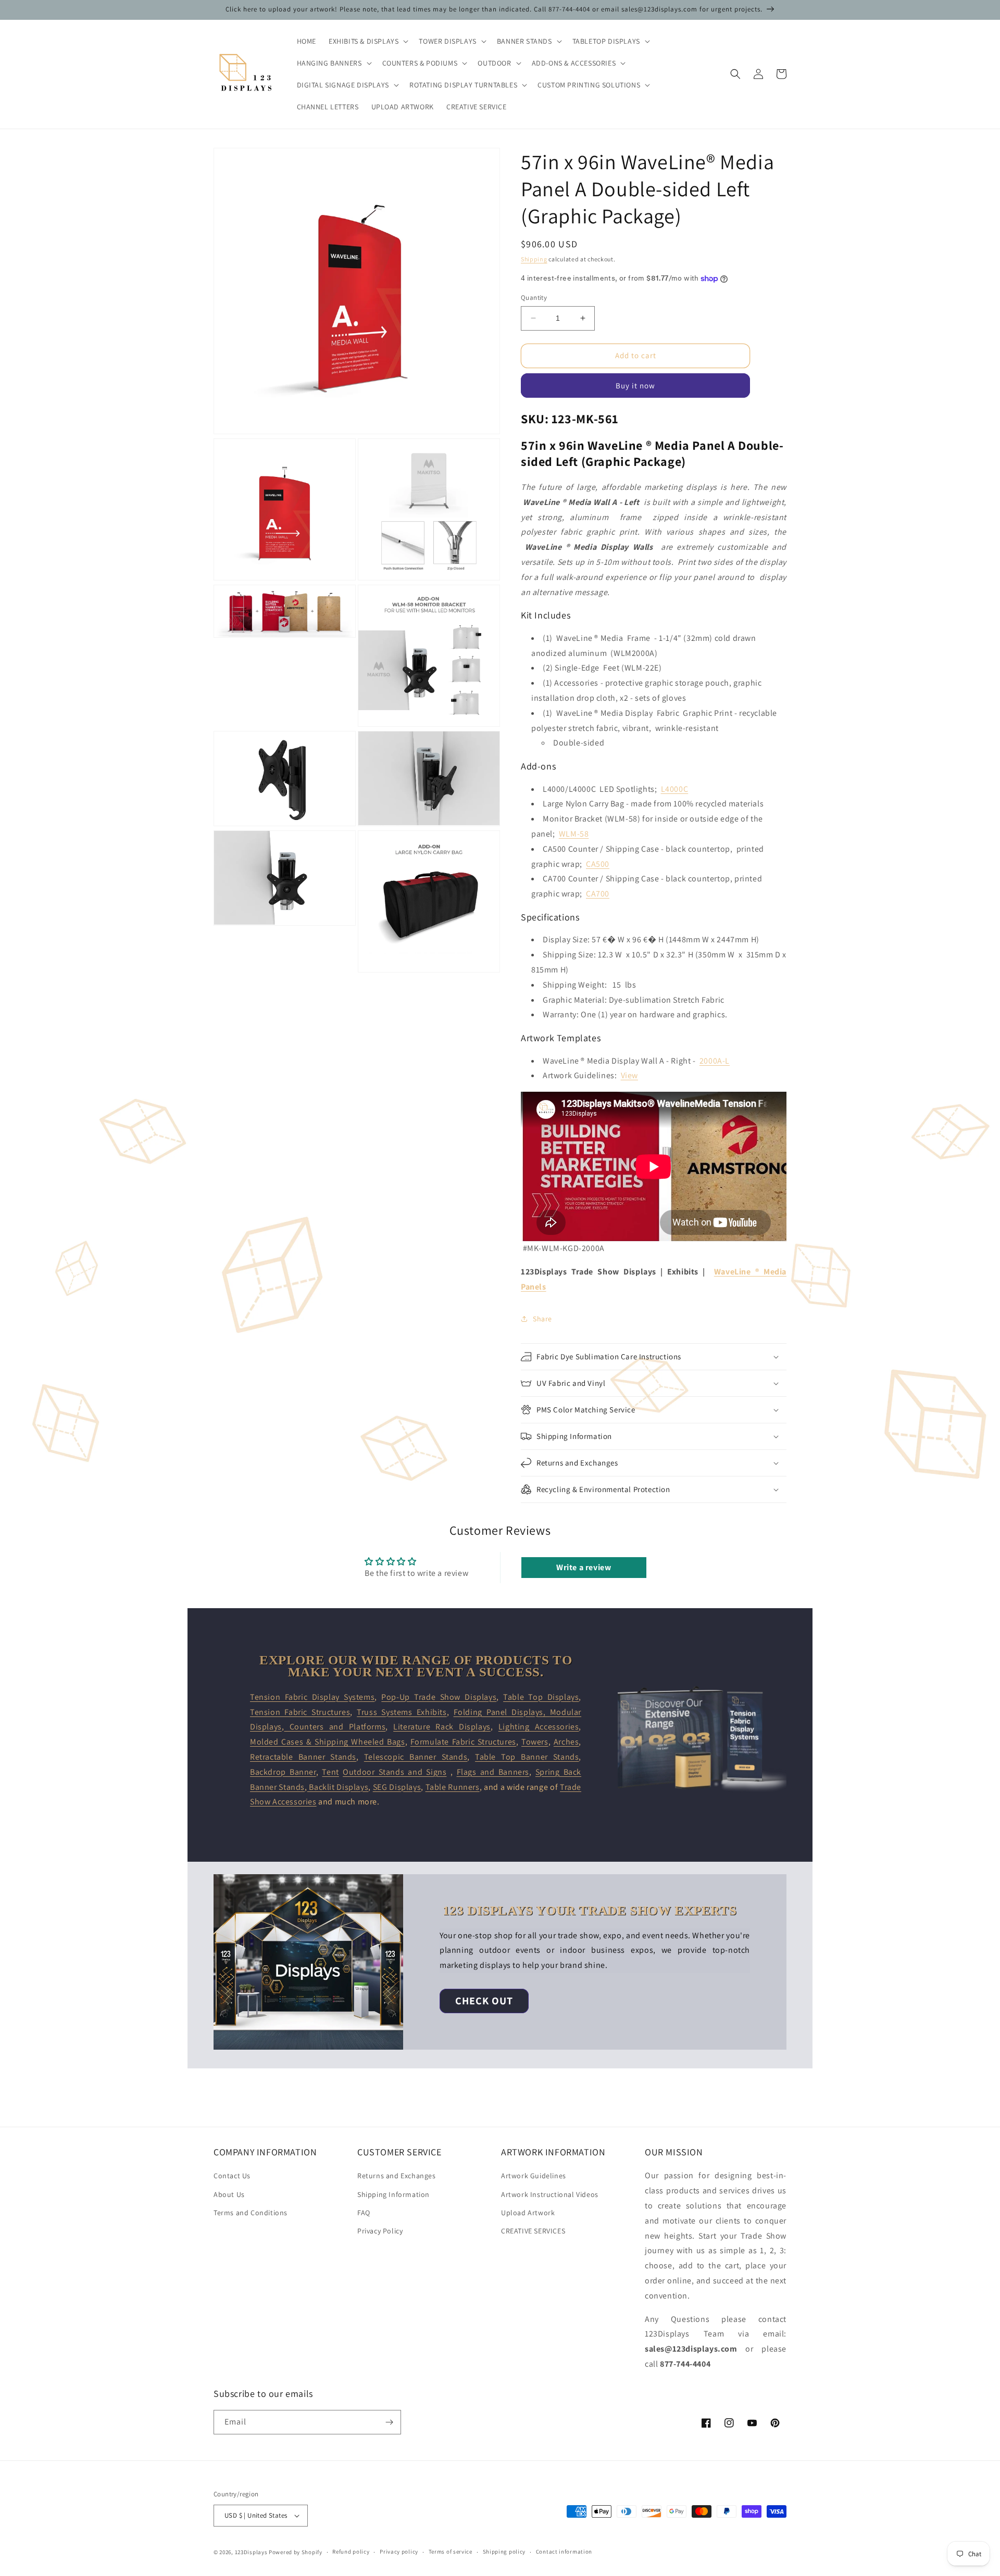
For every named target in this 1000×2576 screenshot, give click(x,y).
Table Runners (453, 1787)
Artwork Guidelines (534, 2176)
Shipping (534, 259)
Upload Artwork (528, 2213)
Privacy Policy (380, 2231)
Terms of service (451, 2552)
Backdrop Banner (283, 1772)
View (629, 1075)
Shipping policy (504, 2552)
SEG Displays (397, 1787)
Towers (535, 1742)
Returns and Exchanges (397, 2176)
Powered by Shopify (296, 2552)
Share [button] (542, 1319)
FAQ (364, 2213)
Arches (566, 1742)
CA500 (598, 864)
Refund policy (351, 2552)
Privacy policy (399, 2552)
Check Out (484, 2001)
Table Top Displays (541, 1697)
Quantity (534, 298)
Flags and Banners (493, 1772)
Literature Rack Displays (442, 1727)
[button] (367, 41)
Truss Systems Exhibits (402, 1712)
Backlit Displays (338, 1787)
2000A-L (715, 1061)
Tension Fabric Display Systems (312, 1697)
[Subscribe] (389, 2422)
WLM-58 (574, 834)
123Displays (251, 2552)
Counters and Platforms (335, 1727)
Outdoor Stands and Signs (395, 1772)
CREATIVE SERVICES (533, 2231)
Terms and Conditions (251, 2213)
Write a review (584, 1567)
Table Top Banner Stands (527, 1757)
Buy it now (635, 386)
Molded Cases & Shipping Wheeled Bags (328, 1742)
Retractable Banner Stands (303, 1757)
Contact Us (232, 2176)
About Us (229, 2194)
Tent (330, 1772)
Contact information (564, 2552)
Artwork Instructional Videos (550, 2194)
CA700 (598, 894)
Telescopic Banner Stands (416, 1757)
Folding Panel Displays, (502, 1712)
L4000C (675, 789)
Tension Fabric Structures (300, 1712)
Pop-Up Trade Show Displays (439, 1697)
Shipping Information (393, 2194)
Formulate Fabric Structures (463, 1742)
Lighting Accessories (539, 1727)
